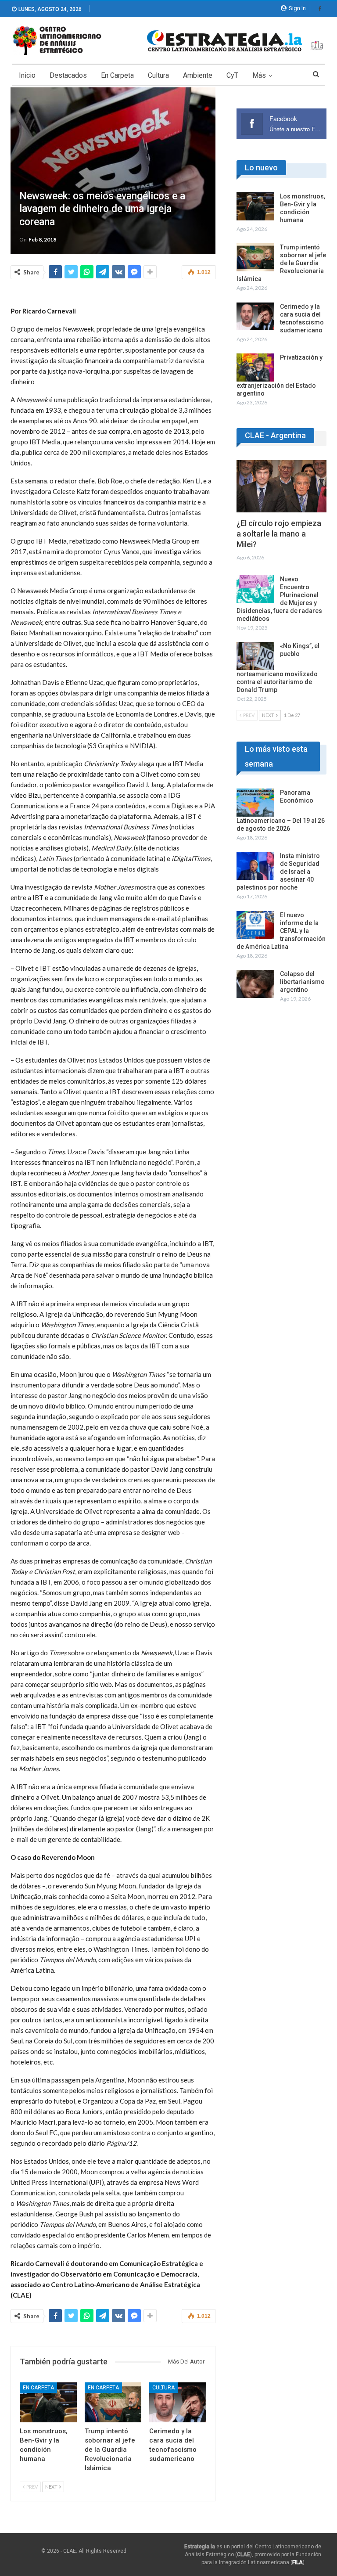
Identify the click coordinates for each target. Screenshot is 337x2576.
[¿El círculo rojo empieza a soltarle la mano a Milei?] (281, 486)
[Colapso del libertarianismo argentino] (255, 984)
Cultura (158, 75)
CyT (232, 75)
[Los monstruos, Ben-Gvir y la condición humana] (48, 2402)
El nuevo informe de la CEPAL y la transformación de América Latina (281, 931)
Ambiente (198, 75)
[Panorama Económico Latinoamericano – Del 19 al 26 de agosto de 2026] (255, 803)
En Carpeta (117, 75)
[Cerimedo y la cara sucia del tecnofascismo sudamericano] (178, 2402)
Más (259, 75)
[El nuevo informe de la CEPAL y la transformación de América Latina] (255, 925)
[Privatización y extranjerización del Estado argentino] (255, 367)
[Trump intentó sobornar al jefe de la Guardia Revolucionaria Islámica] (113, 2402)
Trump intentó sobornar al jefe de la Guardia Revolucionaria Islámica (281, 263)
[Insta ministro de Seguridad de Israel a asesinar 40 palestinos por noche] (255, 866)
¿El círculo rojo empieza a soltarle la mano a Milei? (279, 534)
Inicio (27, 75)
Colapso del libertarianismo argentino (302, 982)
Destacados (68, 75)
